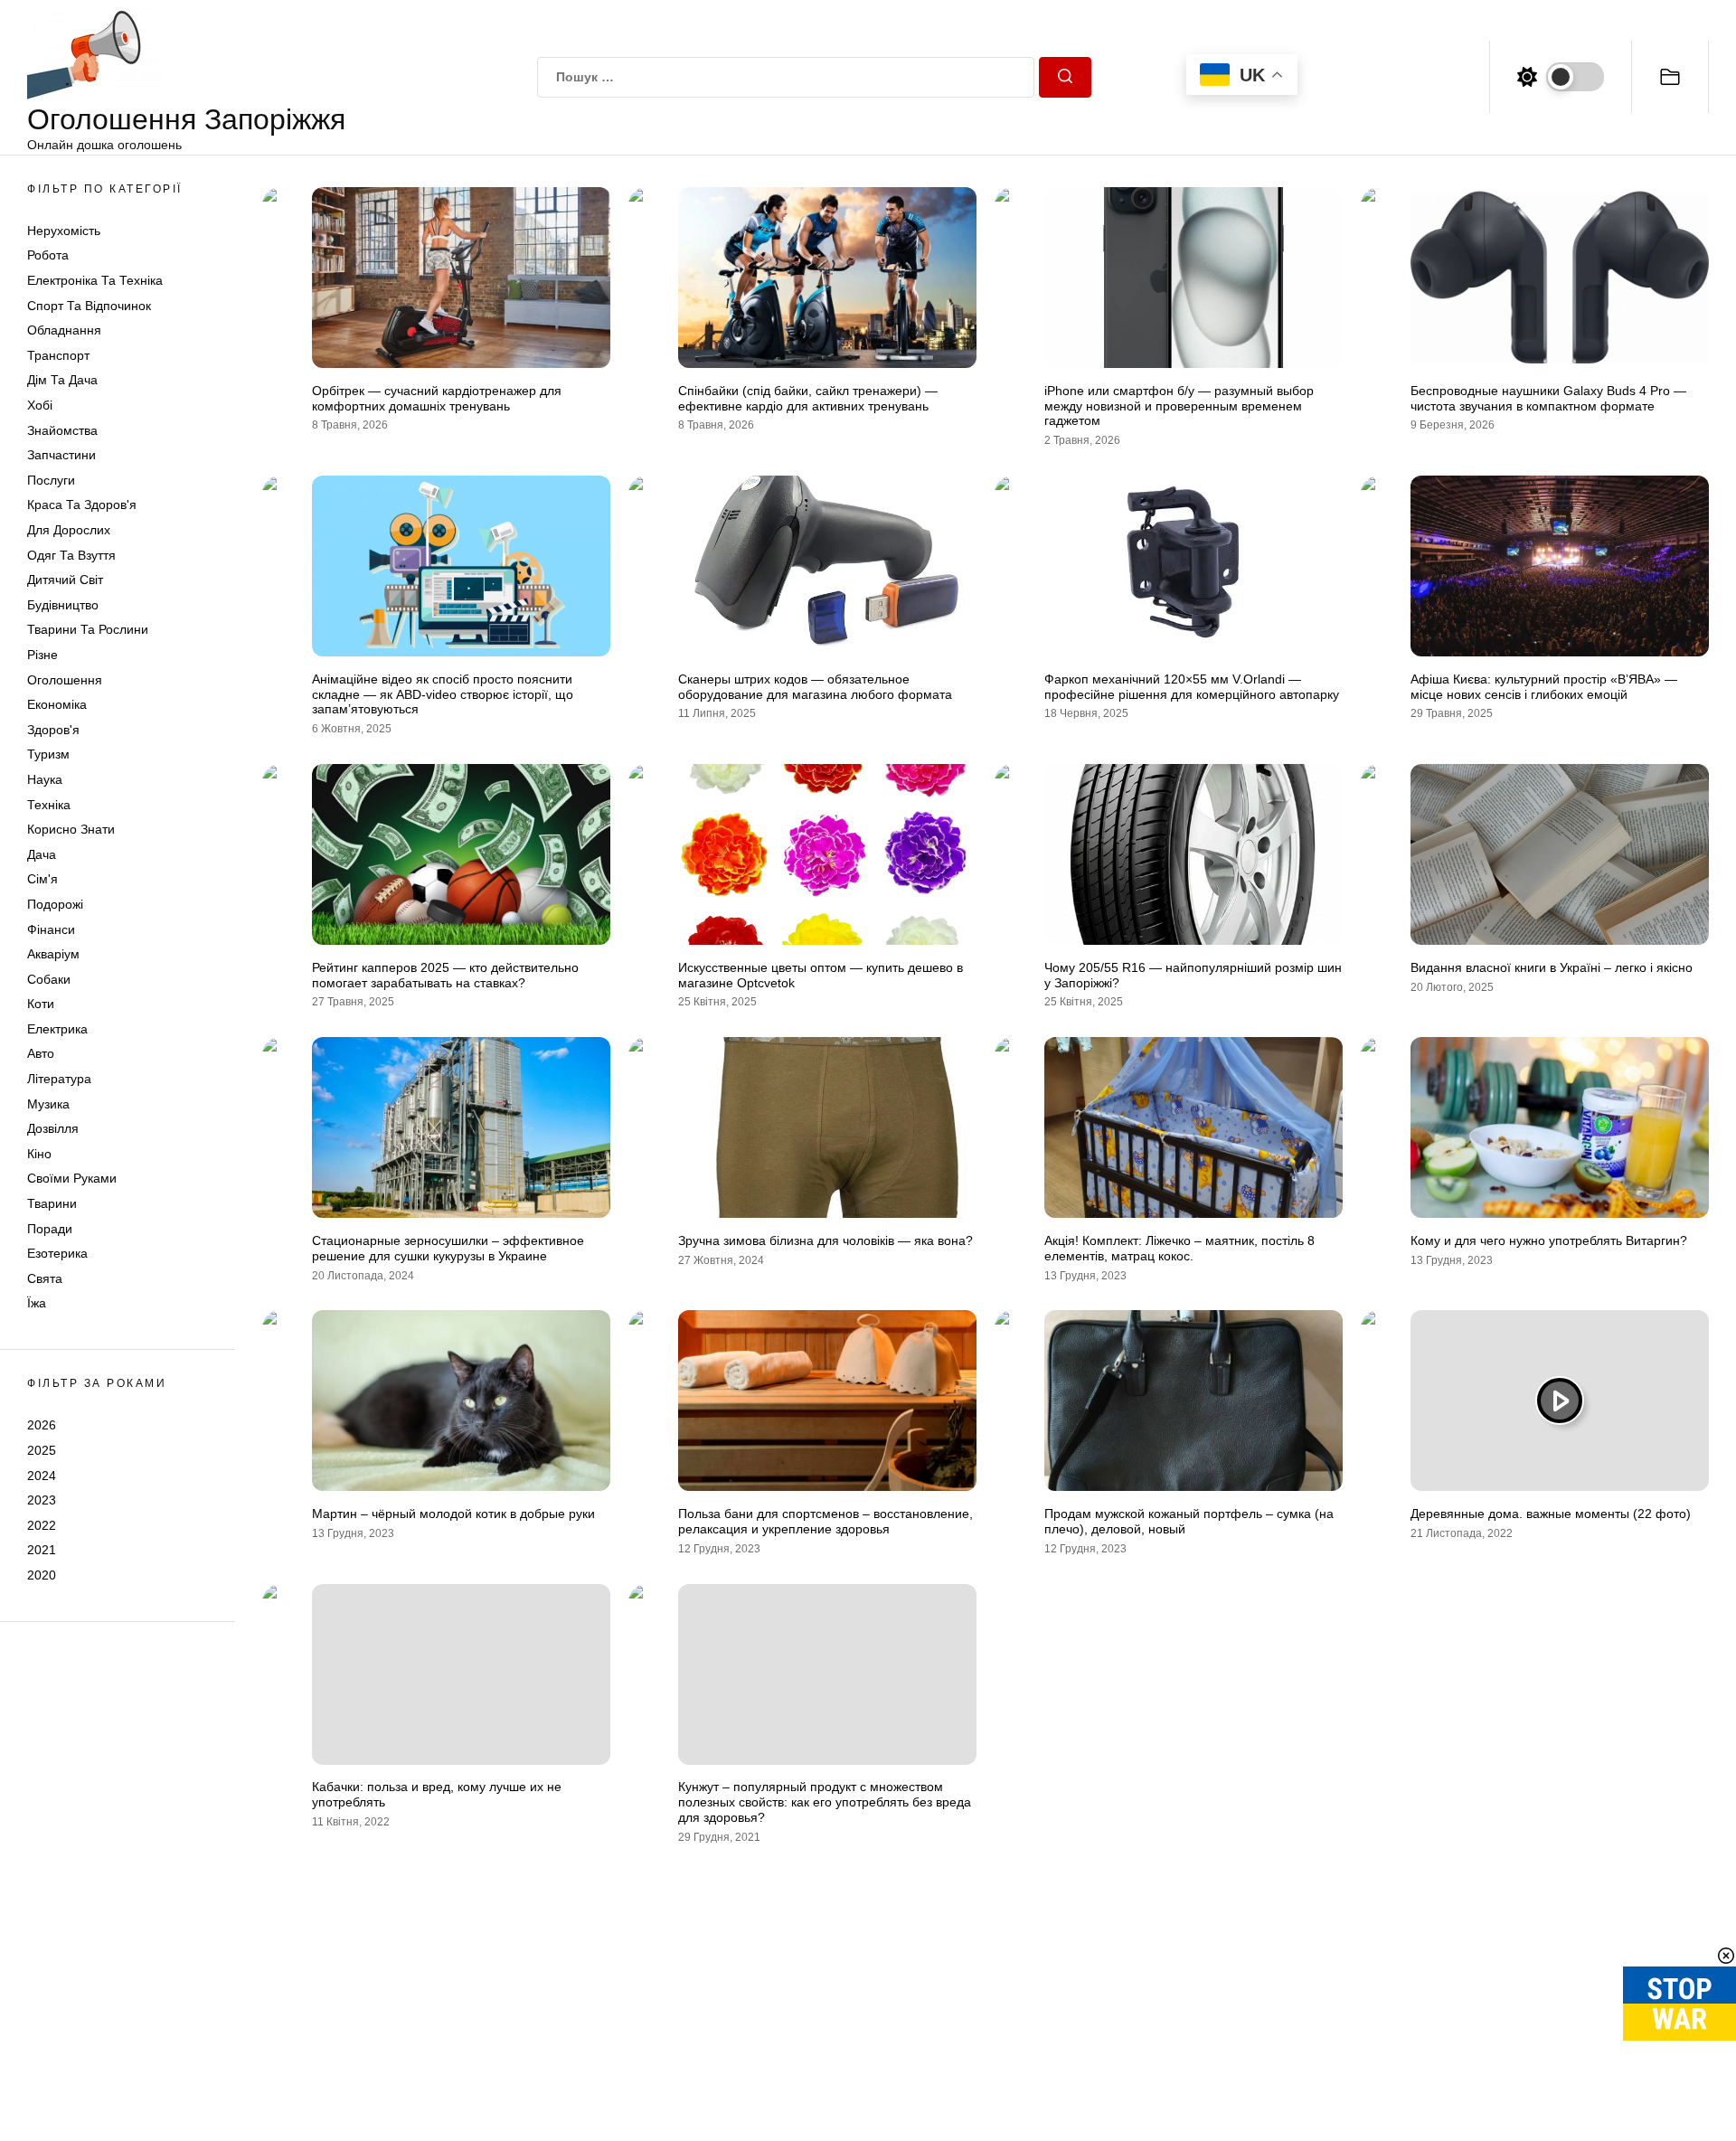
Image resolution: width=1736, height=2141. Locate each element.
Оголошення (65, 680)
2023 (42, 1501)
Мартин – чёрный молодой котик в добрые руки (453, 1514)
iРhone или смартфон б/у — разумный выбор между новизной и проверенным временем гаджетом (1179, 406)
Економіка (57, 705)
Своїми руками (72, 1179)
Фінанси (51, 929)
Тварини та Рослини (88, 630)
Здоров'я (53, 730)
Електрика (57, 1029)
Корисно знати (71, 830)
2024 (42, 1476)
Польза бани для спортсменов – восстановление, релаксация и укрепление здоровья (826, 1521)
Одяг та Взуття (71, 555)
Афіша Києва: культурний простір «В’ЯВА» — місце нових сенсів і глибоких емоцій (1544, 687)
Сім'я (42, 880)
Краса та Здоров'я (82, 505)
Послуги (51, 480)
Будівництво (63, 605)
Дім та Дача (62, 381)
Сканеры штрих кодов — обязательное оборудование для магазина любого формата (815, 687)
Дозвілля (53, 1129)
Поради (50, 1229)
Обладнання (64, 331)
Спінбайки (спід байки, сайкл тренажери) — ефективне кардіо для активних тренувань (808, 398)
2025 (42, 1450)
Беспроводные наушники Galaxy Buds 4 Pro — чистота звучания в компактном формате (1548, 398)
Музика (48, 1104)
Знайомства (62, 430)
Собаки (49, 979)
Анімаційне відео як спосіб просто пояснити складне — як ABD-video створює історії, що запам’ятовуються (443, 694)
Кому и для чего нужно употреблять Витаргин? (1549, 1240)
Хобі (40, 406)
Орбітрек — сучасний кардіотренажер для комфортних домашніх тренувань (437, 398)
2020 (42, 1575)
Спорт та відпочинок (89, 306)
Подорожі (55, 904)
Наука (45, 779)
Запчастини (61, 456)
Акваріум (53, 955)
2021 (42, 1551)
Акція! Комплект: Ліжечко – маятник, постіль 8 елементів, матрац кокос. (1179, 1248)
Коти (41, 1004)
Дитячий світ (65, 580)
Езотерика (57, 1254)
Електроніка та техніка (95, 281)
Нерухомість (64, 231)
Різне (42, 655)
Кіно (39, 1154)
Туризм (48, 755)
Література (59, 1080)
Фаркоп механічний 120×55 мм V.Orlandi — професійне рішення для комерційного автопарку (1192, 687)
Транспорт (58, 355)
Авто (41, 1054)
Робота (48, 256)
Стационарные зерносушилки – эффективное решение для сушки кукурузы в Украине (448, 1248)
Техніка (49, 805)
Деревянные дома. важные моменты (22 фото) (1551, 1514)
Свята (45, 1278)
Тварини (52, 1204)
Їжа (37, 1304)
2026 (42, 1426)
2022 (42, 1525)
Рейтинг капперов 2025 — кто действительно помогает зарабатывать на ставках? (445, 975)
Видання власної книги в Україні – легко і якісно (1552, 967)
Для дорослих (69, 531)
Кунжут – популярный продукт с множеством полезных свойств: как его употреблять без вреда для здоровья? (825, 1802)
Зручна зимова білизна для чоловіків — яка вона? (826, 1240)
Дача (42, 854)
